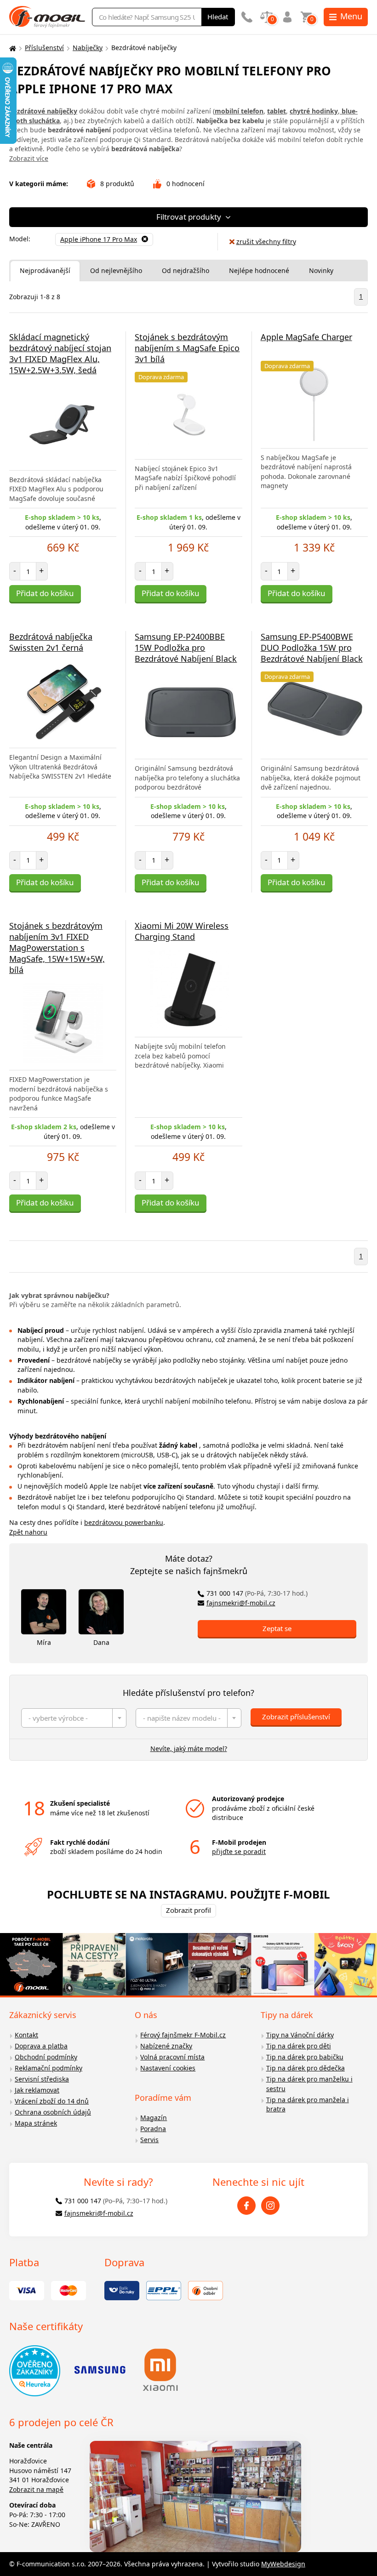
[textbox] (74, 1718)
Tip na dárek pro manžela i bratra (308, 2104)
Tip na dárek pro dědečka (306, 2068)
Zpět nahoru (28, 1532)
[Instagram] (270, 2206)
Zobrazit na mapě (36, 2489)
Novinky (321, 270)
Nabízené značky (166, 2046)
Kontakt (26, 2035)
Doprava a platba (41, 2046)
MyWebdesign (283, 2564)
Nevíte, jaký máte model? (189, 1749)
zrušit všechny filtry (266, 242)
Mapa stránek (36, 2123)
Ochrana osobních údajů (53, 2112)
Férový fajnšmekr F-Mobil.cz (183, 2035)
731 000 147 (257, 1593)
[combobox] (74, 1718)
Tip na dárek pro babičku (305, 2057)
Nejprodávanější (45, 270)
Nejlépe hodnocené (259, 270)
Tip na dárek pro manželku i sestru (309, 2084)
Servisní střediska (42, 2079)
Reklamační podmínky (49, 2068)
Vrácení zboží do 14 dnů (52, 2101)
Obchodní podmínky (46, 2057)
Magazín (154, 2118)
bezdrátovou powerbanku (124, 1522)
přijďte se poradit (239, 1851)
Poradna (153, 2129)
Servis (149, 2140)
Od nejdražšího (186, 270)
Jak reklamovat (37, 2090)
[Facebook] (246, 2206)
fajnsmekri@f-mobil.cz (241, 1603)
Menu (351, 16)
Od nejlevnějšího (116, 270)
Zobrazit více (29, 158)
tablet (277, 111)
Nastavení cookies (168, 2068)
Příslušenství (44, 48)
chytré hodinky (314, 111)
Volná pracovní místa (172, 2057)
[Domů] (11, 48)
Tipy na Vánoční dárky (300, 2035)
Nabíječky (88, 48)
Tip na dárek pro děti (299, 2046)
